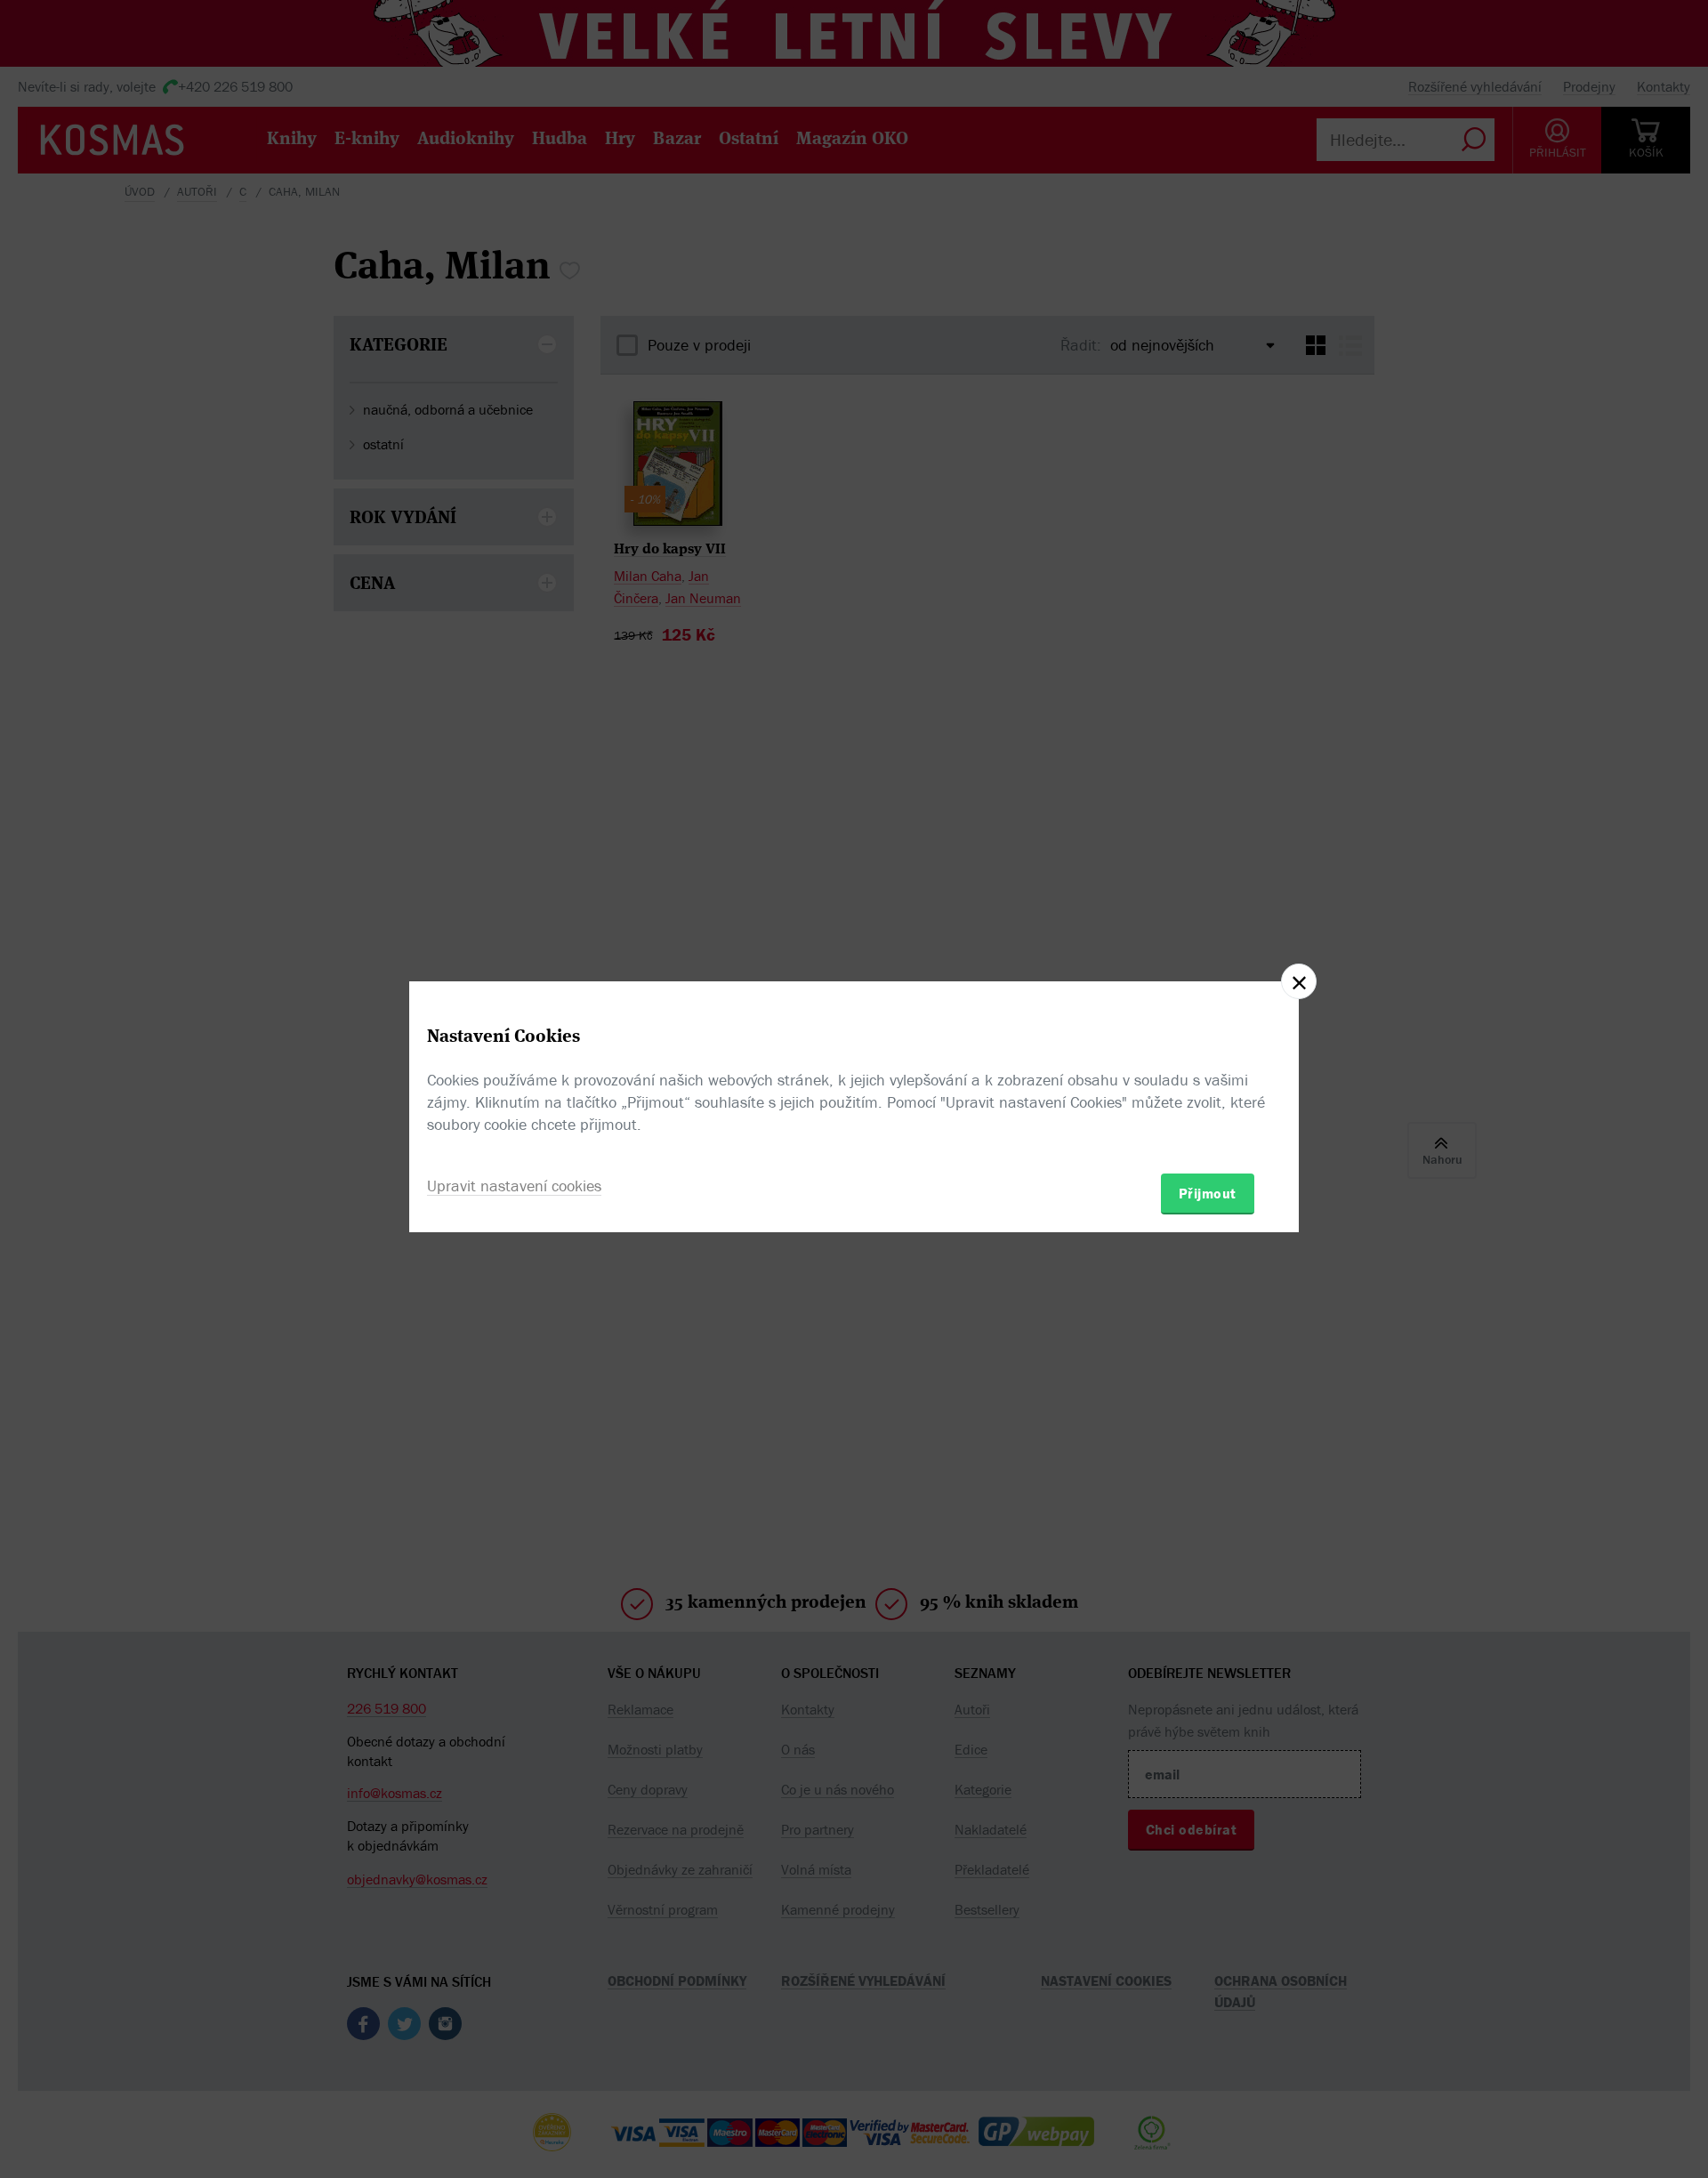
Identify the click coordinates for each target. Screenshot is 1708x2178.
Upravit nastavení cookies (514, 1186)
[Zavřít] (1299, 981)
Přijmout (1208, 1193)
